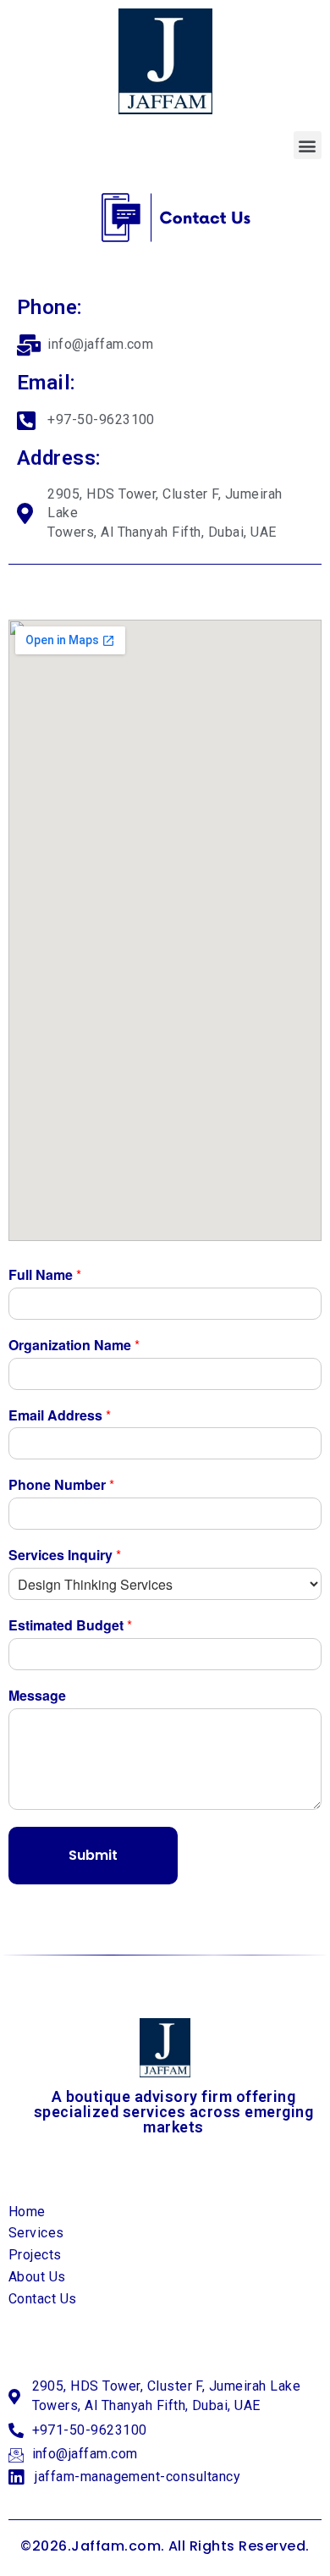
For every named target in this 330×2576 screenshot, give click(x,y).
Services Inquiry (65, 1556)
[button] (308, 145)
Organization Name (74, 1346)
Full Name (45, 1275)
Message (37, 1696)
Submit (93, 1855)
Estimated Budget (70, 1626)
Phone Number (61, 1485)
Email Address (60, 1416)
